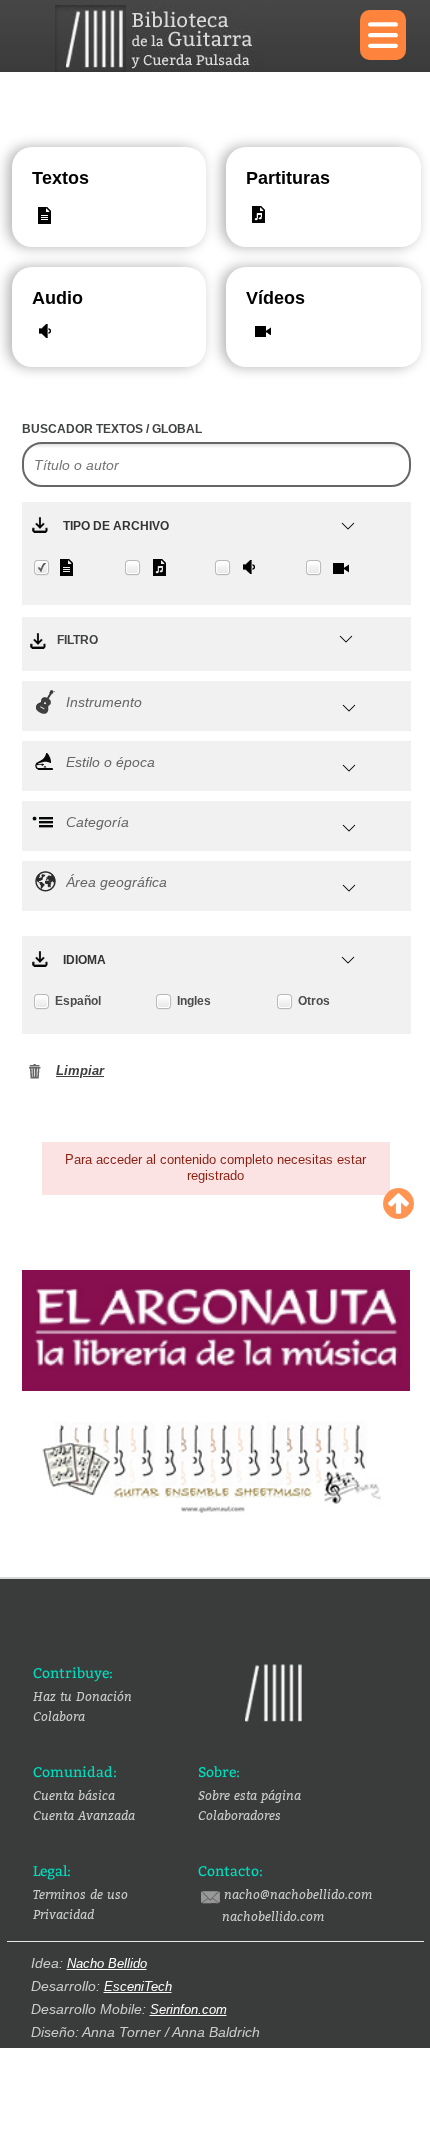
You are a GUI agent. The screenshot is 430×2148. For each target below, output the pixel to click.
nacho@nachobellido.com (298, 1894)
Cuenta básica (74, 1795)
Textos (60, 178)
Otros (314, 1001)
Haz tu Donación (82, 1696)
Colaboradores (239, 1815)
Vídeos (266, 298)
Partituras (266, 178)
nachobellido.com (273, 1916)
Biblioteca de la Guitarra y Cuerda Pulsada (192, 38)
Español (78, 1001)
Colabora (59, 1716)
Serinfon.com (188, 2009)
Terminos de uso (80, 1894)
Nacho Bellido (107, 1963)
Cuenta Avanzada (84, 1815)
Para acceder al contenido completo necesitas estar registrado (215, 1167)
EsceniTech (138, 1986)
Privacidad (63, 1914)
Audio (52, 298)
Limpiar (80, 1070)
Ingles (194, 1001)
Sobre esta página (249, 1795)
